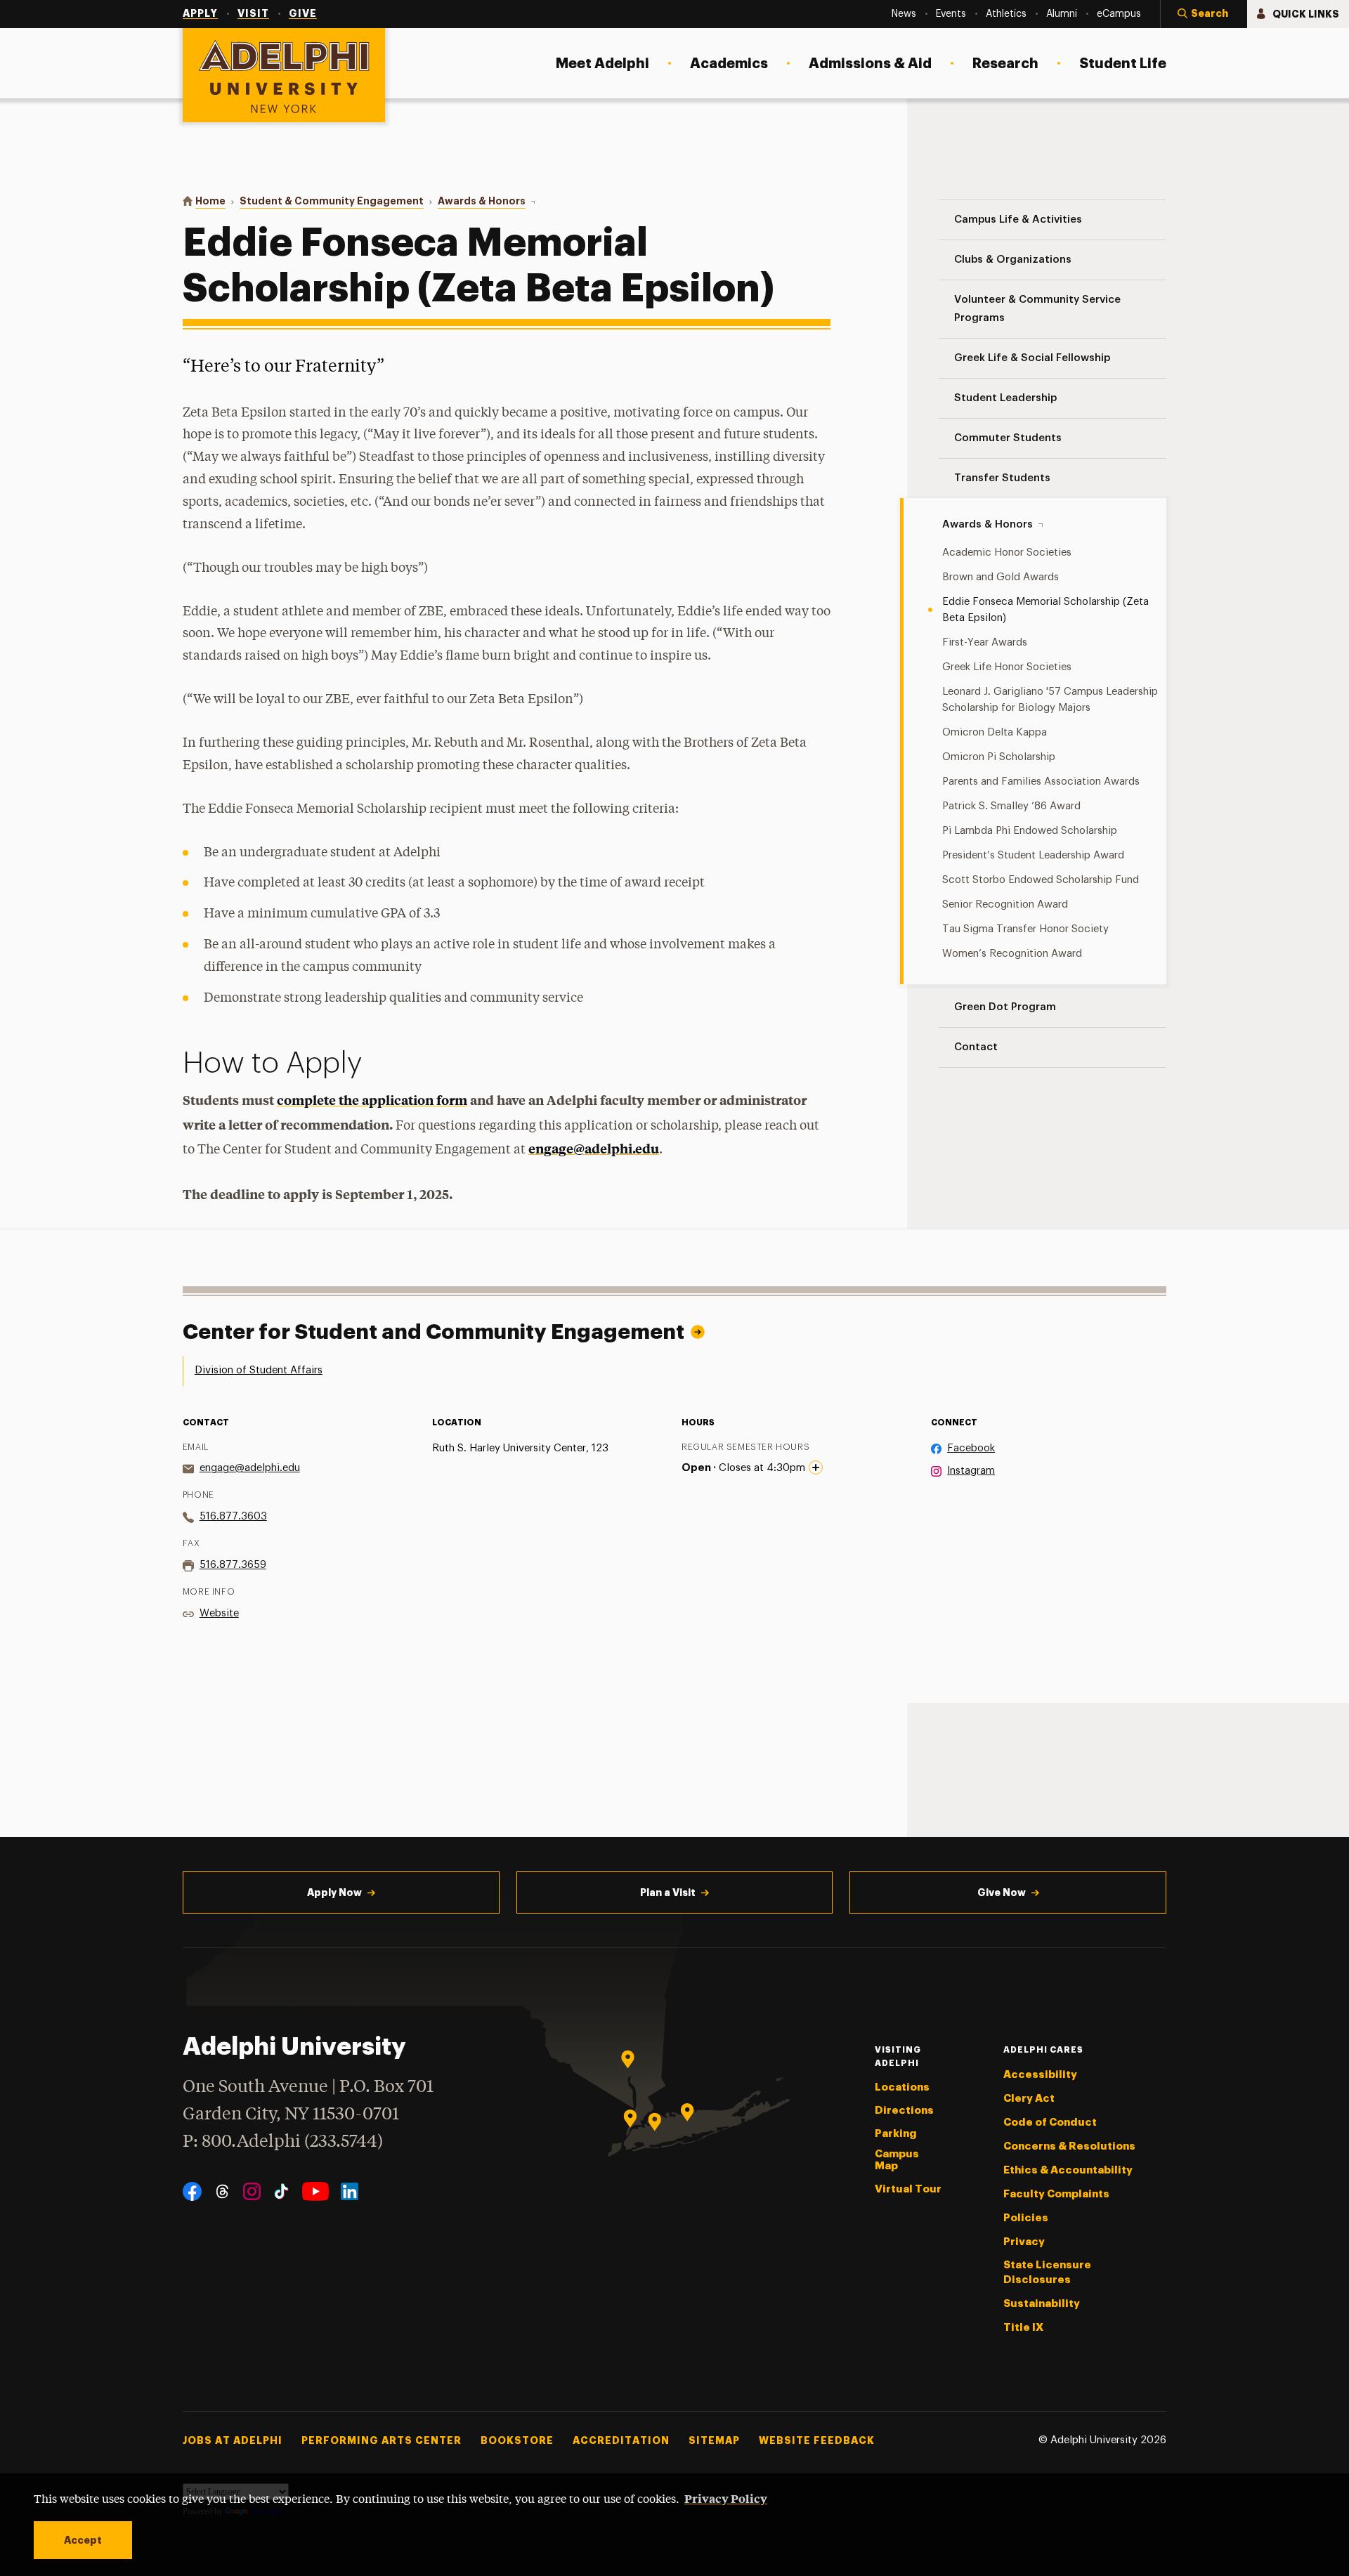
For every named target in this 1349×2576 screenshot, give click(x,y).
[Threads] (222, 2191)
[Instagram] (252, 2191)
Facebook (971, 1448)
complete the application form (372, 1100)
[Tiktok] (281, 2191)
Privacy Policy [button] (726, 2498)
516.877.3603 (233, 1516)
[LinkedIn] (350, 2191)
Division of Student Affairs (259, 1370)
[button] (1204, 14)
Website (219, 1613)
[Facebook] (192, 2191)
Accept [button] (83, 2540)
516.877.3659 (233, 1565)
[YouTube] (315, 2191)
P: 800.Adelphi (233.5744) (283, 2142)
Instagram (971, 1471)
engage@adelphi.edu (594, 1148)
